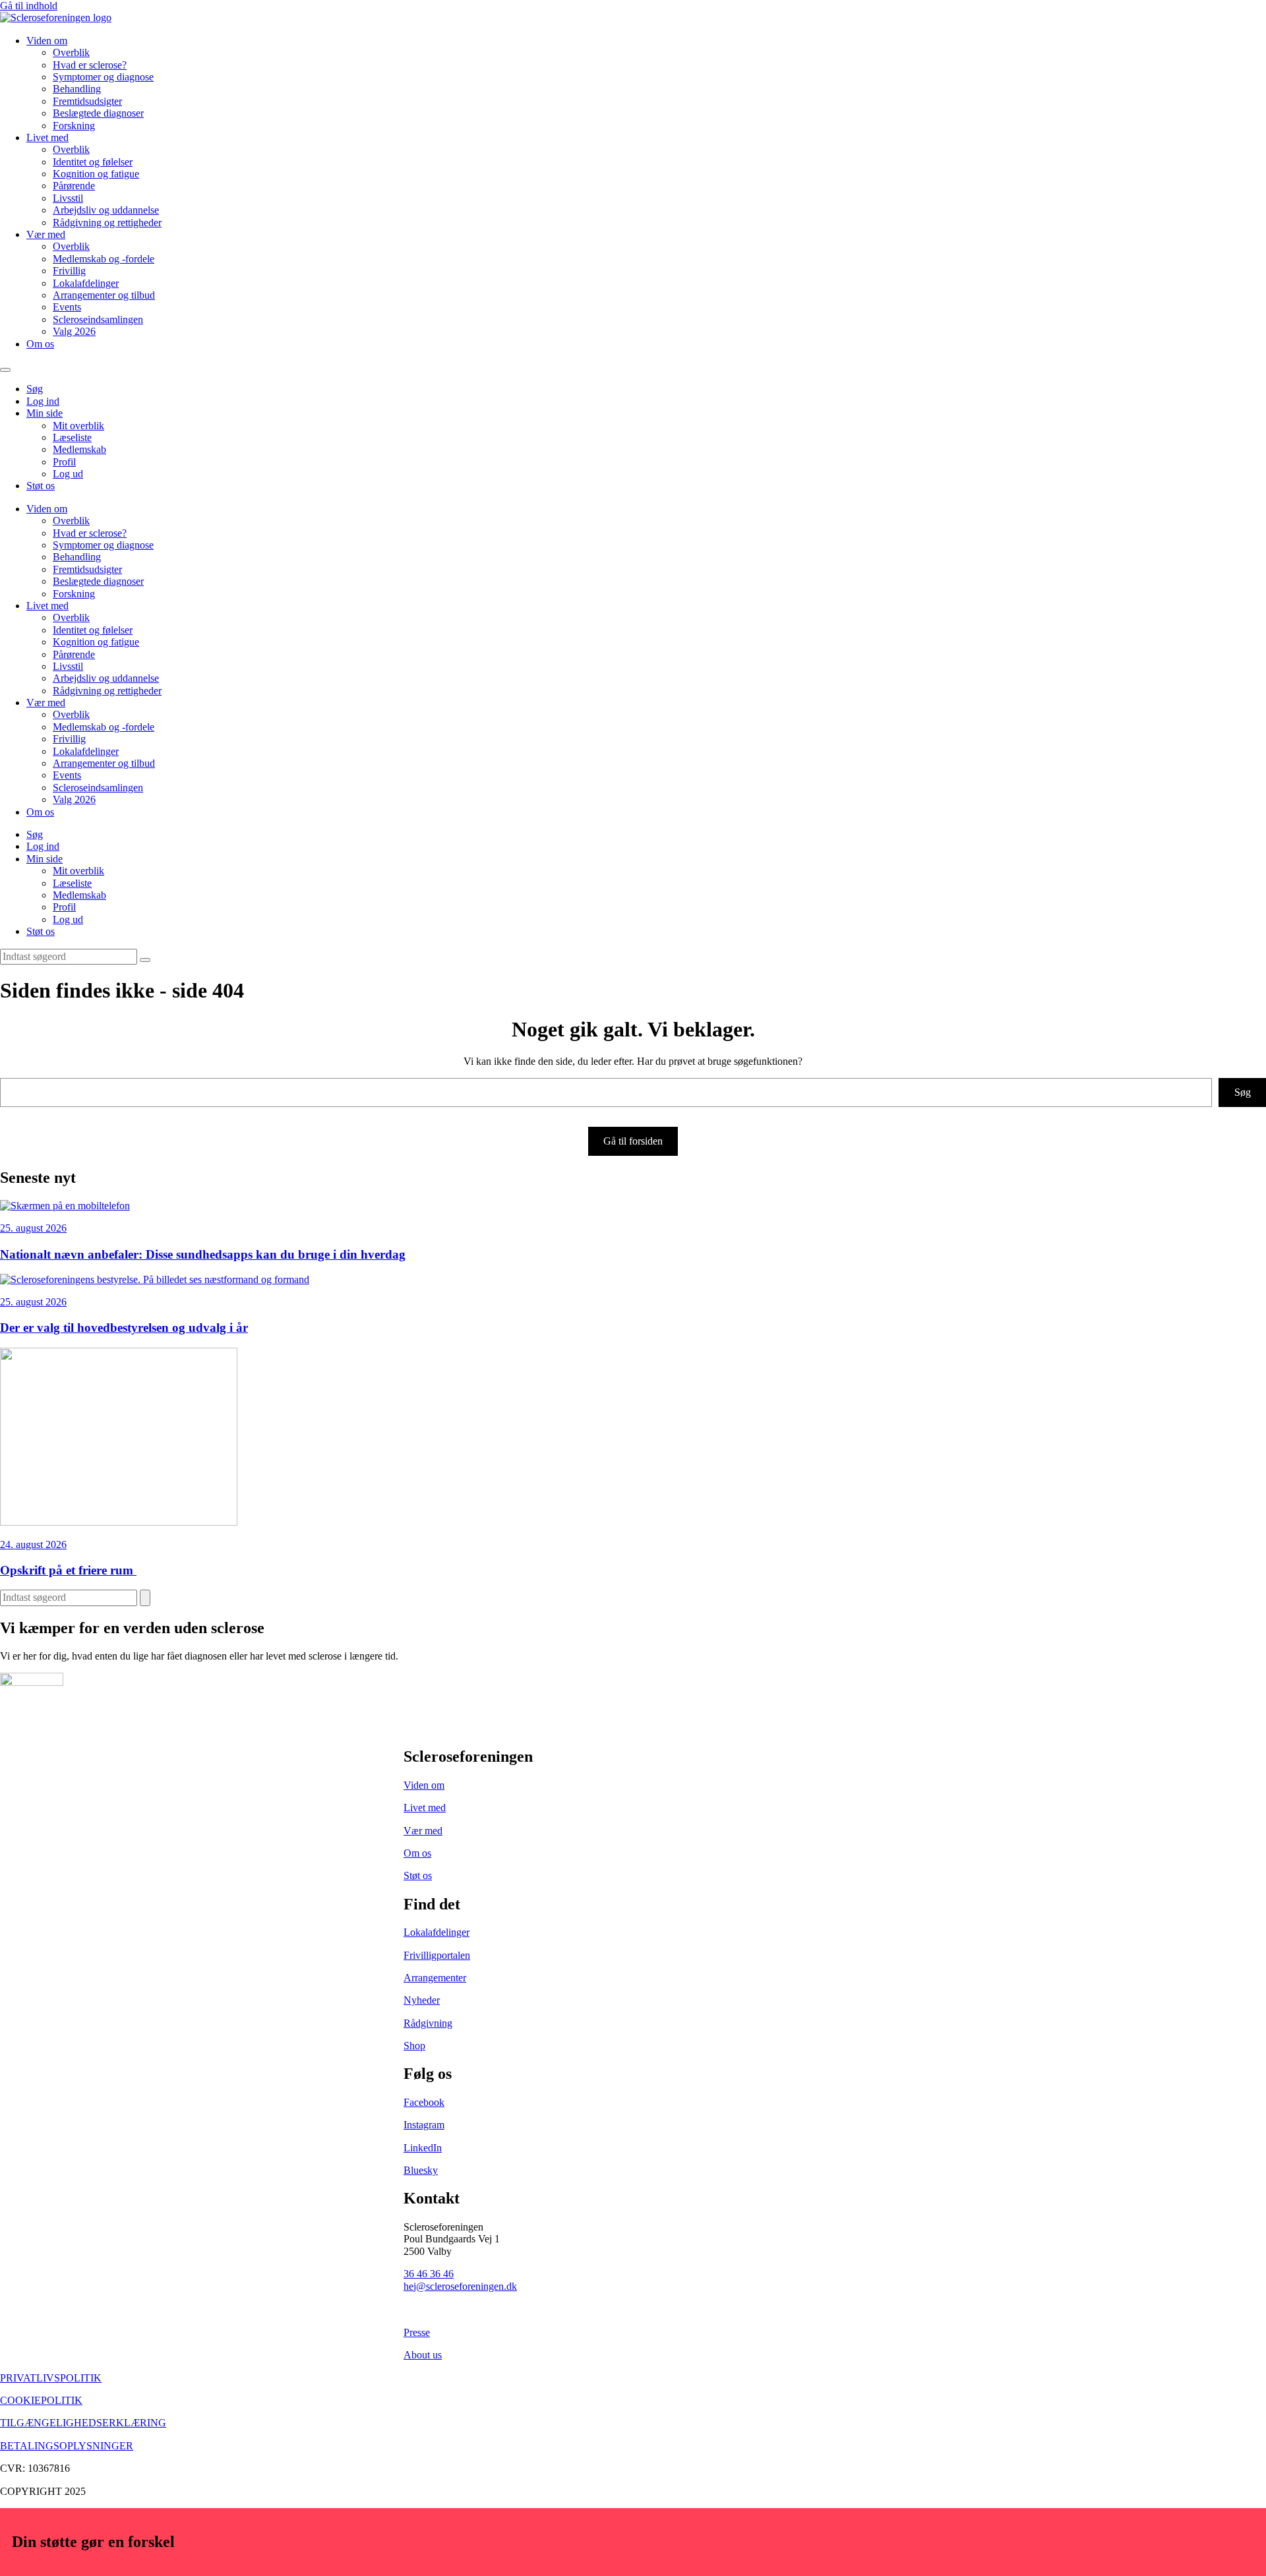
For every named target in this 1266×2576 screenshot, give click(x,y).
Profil (64, 462)
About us (423, 2355)
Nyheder (422, 2000)
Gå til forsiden (633, 1141)
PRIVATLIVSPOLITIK (51, 2378)
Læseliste (72, 437)
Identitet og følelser (93, 162)
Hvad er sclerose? (90, 65)
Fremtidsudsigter (87, 101)
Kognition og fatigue (96, 174)
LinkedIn (423, 2148)
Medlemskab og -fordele (104, 259)
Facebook (424, 2102)
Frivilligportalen (437, 1955)
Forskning (74, 126)
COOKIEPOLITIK (41, 2400)
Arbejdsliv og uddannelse (106, 210)
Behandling (77, 89)
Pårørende (74, 186)
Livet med (47, 137)
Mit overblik (78, 426)
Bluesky (421, 2170)
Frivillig (69, 271)
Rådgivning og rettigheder (107, 223)
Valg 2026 (74, 331)
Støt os (41, 486)
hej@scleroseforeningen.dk (460, 2286)
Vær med (46, 234)
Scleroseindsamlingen (98, 319)
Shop (414, 2046)
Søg (35, 389)
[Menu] (5, 370)
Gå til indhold (29, 6)
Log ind (43, 401)
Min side (45, 413)
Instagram (424, 2125)
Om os (40, 344)
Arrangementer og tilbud (104, 295)
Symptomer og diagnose (103, 77)
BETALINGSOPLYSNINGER (67, 2446)
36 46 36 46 (429, 2274)
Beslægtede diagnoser (98, 113)
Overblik (71, 52)
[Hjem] (56, 17)
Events (67, 307)
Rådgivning (428, 2023)
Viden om (47, 41)
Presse (417, 2332)
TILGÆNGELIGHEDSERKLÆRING (83, 2423)
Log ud (68, 474)
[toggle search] (145, 960)
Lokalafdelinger (86, 283)
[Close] (1261, 5)
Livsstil (68, 198)
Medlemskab (79, 449)
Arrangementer (435, 1978)
